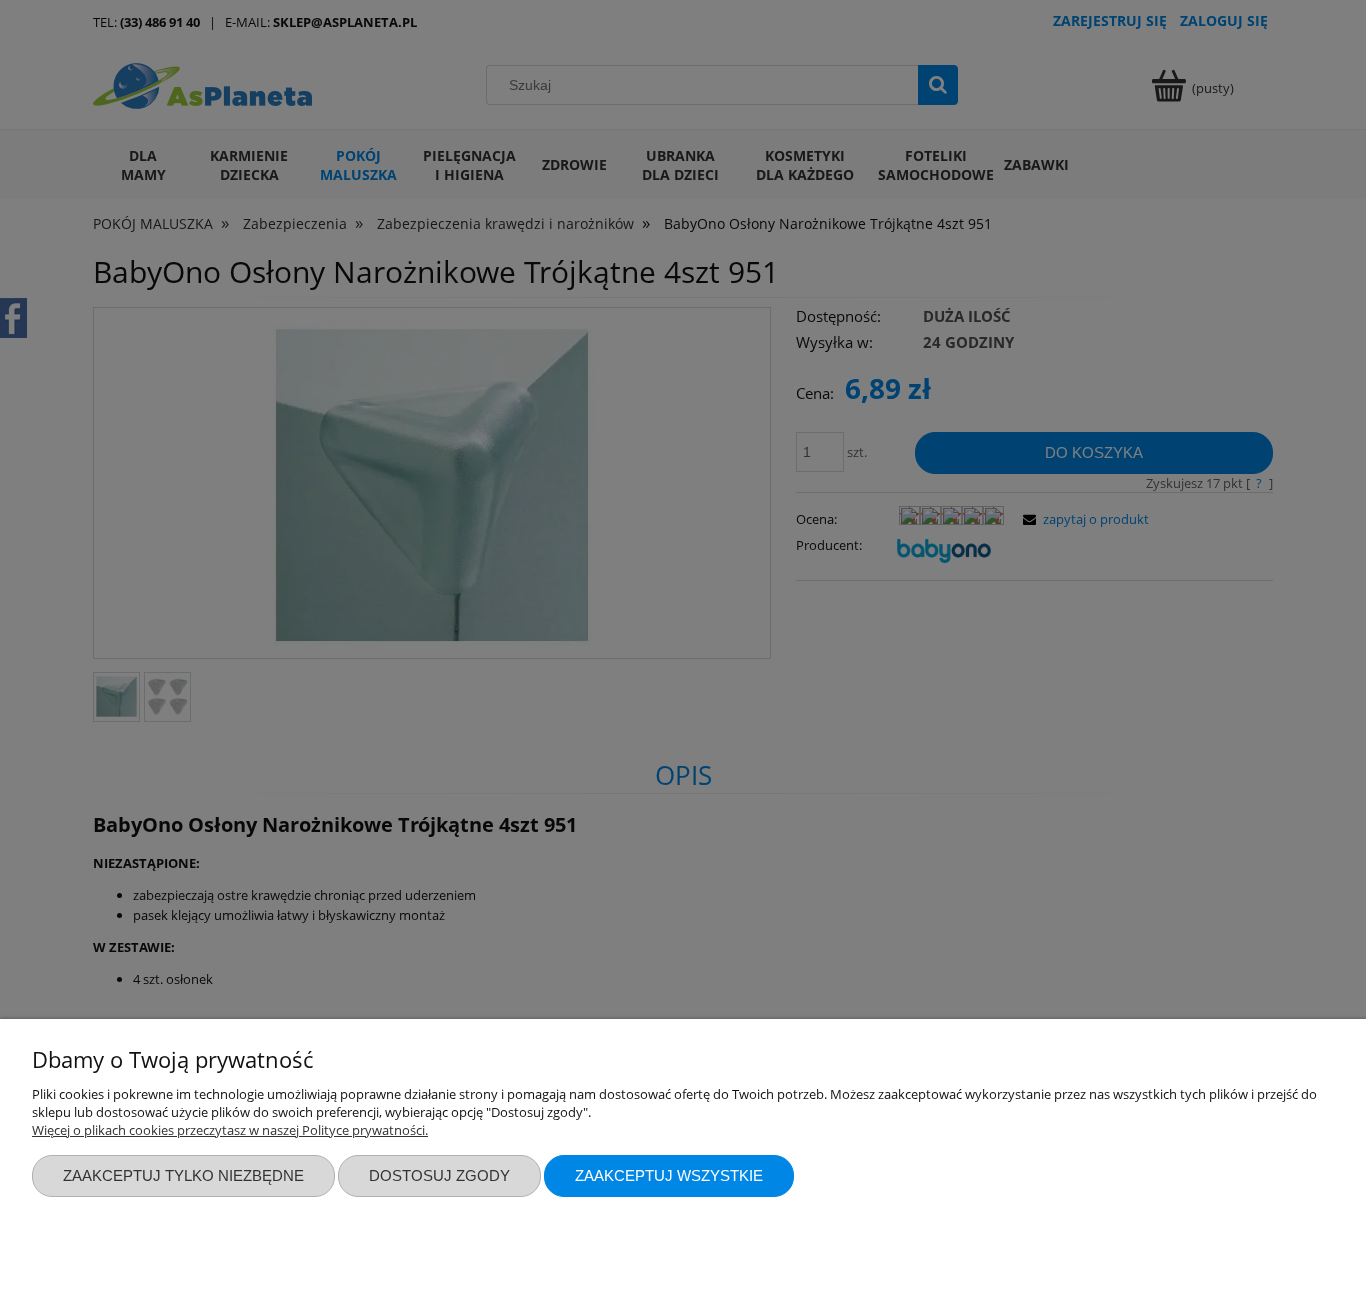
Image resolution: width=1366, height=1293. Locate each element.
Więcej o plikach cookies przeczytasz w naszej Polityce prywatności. (230, 1130)
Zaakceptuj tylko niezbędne (183, 1175)
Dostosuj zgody (439, 1175)
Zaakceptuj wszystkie (669, 1175)
